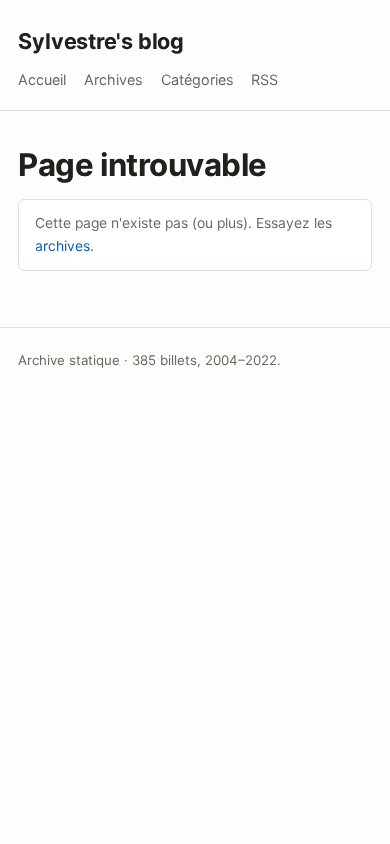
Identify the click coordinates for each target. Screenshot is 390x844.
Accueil (42, 79)
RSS (264, 79)
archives (62, 246)
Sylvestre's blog (101, 41)
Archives (113, 79)
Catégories (197, 79)
